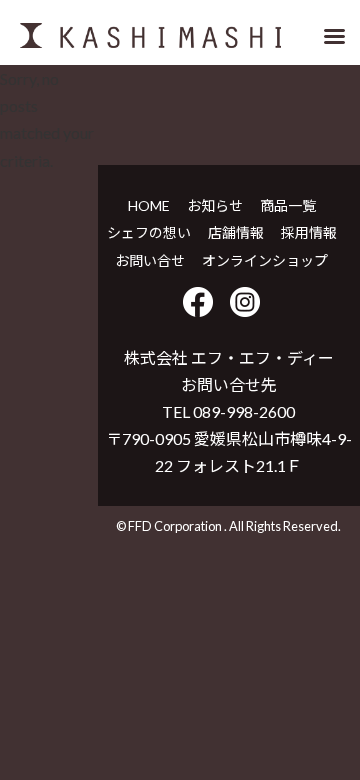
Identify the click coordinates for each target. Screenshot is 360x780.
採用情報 (309, 232)
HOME (149, 205)
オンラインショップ (265, 260)
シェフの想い (149, 232)
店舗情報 (236, 232)
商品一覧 (288, 205)
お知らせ (215, 205)
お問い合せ (150, 260)
